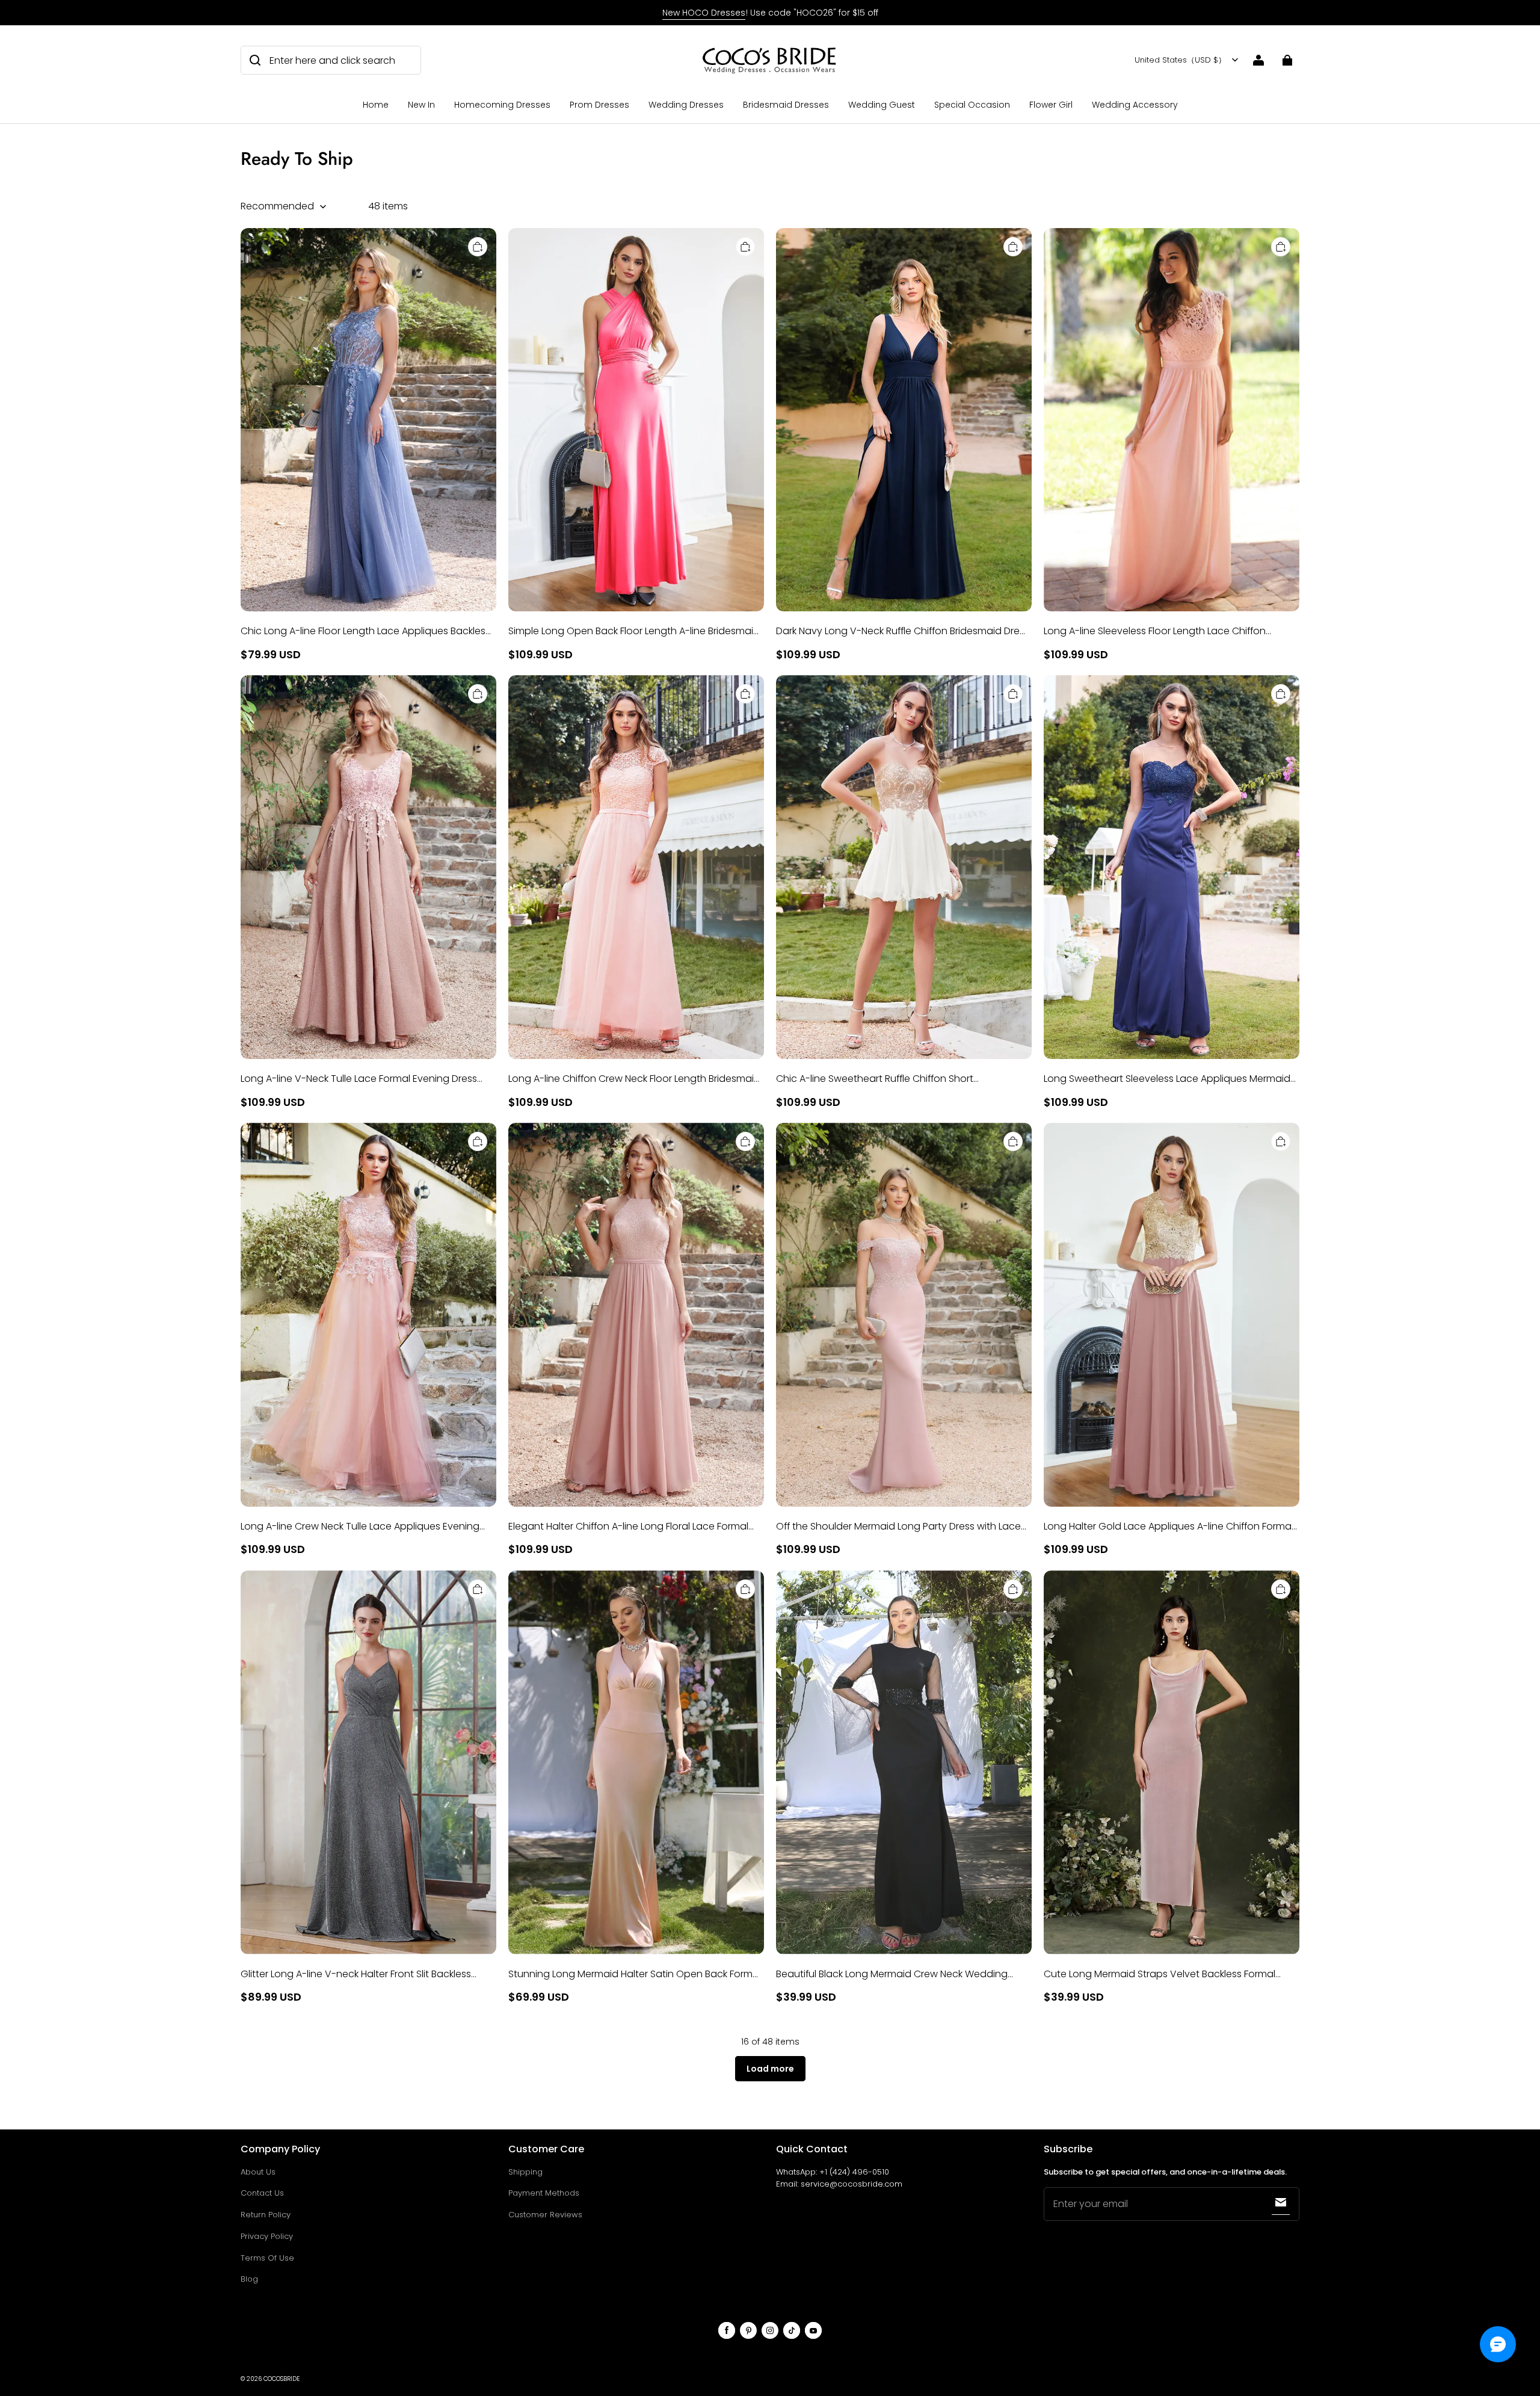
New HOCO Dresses (704, 13)
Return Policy (266, 2215)
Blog (249, 2279)
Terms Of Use (267, 2258)
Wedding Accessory (1135, 105)
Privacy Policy (267, 2236)
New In (421, 105)
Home (376, 105)
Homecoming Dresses (502, 105)
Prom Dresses (599, 105)
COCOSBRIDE (282, 2379)
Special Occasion (972, 105)
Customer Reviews (545, 2215)
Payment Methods (544, 2193)
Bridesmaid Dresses (786, 105)
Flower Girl (1051, 105)
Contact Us (262, 2193)
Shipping (525, 2172)
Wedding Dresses (686, 105)
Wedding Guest (882, 105)
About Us (258, 2172)
